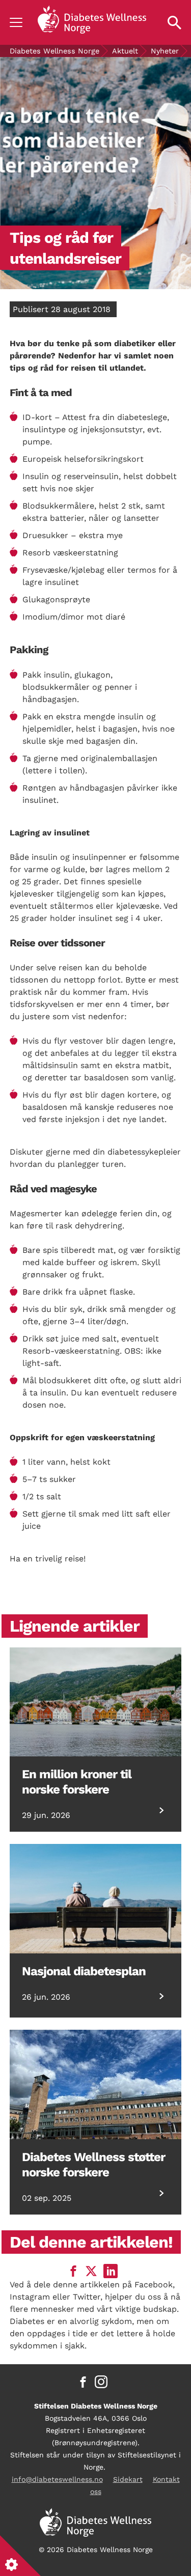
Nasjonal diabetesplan (84, 1971)
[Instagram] (101, 2382)
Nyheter (165, 51)
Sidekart (128, 2479)
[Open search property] (174, 22)
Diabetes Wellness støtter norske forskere (93, 2165)
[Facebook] (83, 2382)
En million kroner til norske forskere (77, 1782)
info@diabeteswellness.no (57, 2479)
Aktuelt (125, 51)
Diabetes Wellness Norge (54, 51)
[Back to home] (92, 22)
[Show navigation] (16, 22)
